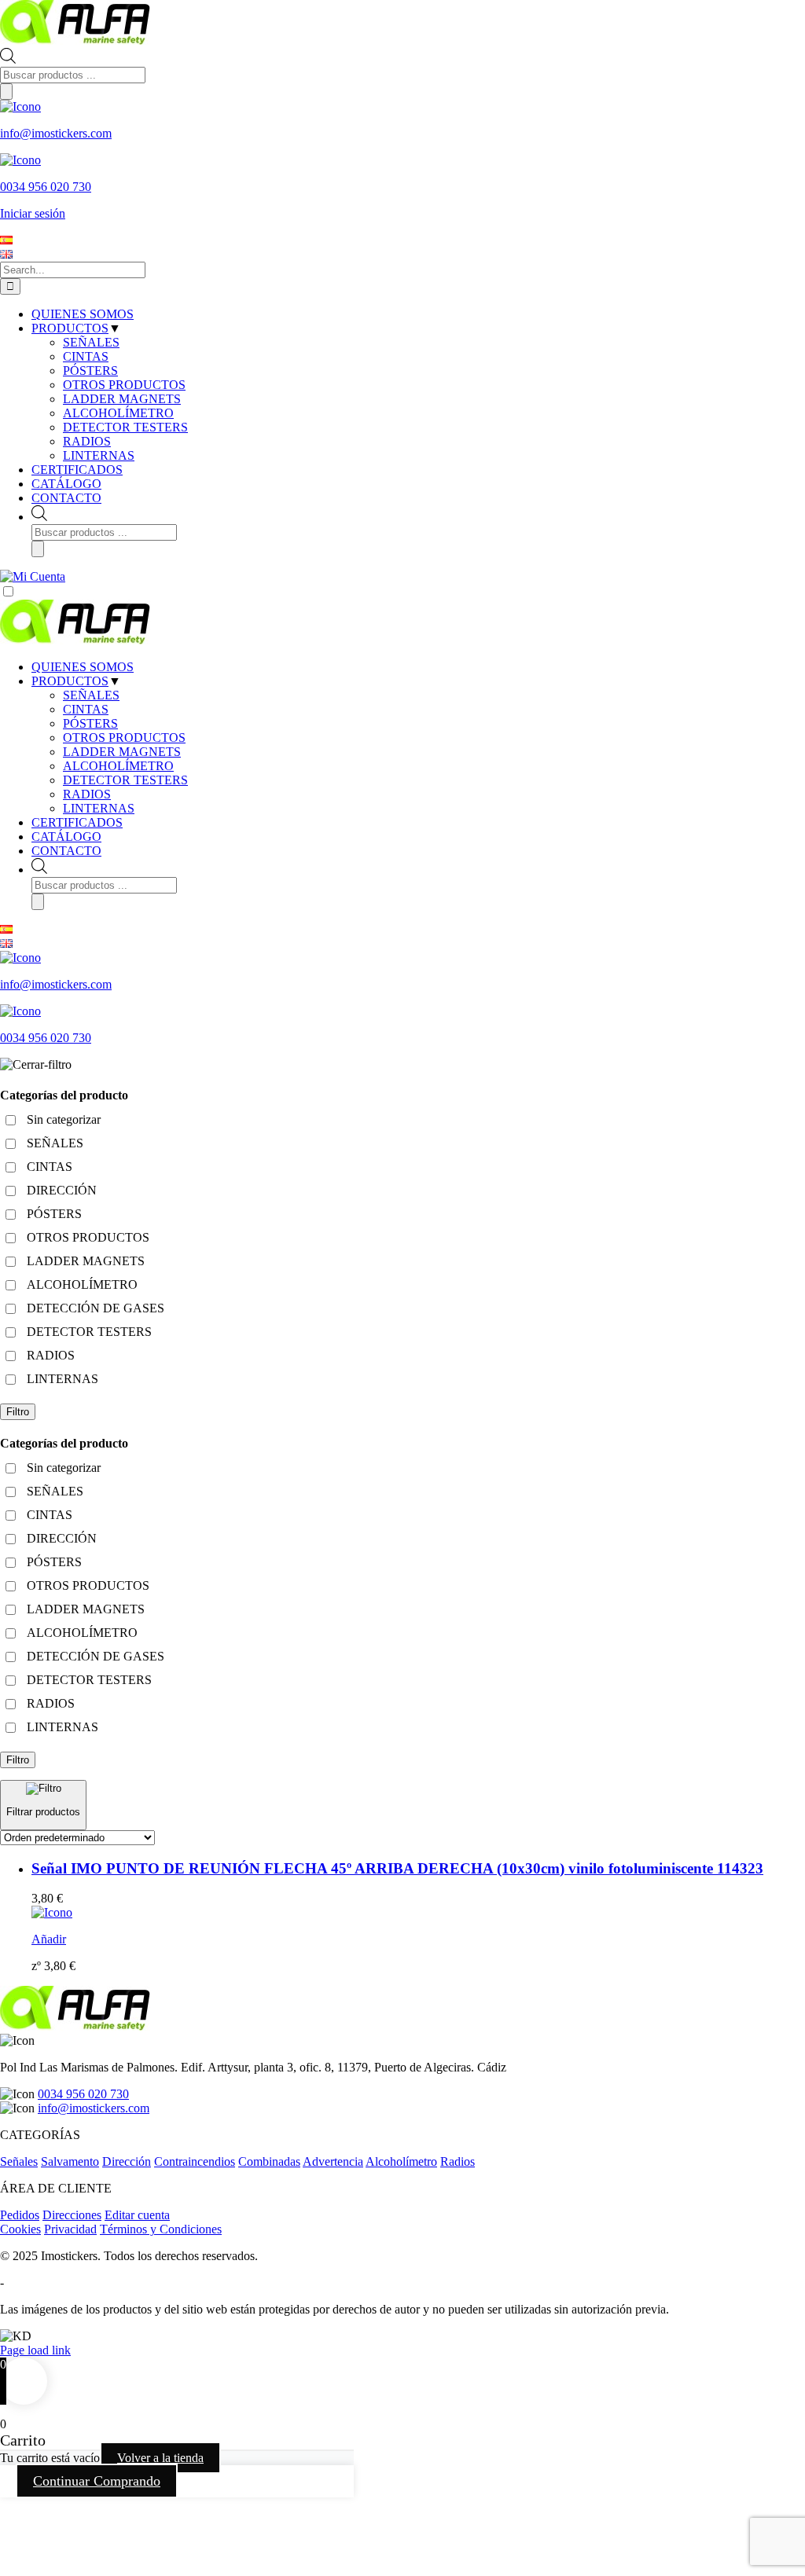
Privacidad (70, 2229)
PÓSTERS (90, 723)
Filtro (18, 1412)
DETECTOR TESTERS (125, 780)
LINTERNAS (99, 808)
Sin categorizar (64, 1119)
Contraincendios (195, 2161)
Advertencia (333, 2161)
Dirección (127, 2161)
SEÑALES (91, 695)
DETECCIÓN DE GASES (96, 1308)
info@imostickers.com (94, 2108)
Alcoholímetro (401, 2161)
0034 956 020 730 (83, 2094)
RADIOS (87, 794)
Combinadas (269, 2161)
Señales (19, 2161)
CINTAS (86, 709)
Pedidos (20, 2215)
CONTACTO (66, 851)
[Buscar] (6, 92)
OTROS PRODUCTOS (124, 738)
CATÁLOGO (66, 837)
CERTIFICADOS (77, 822)
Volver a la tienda (160, 2458)
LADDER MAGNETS (122, 752)
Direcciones (72, 2215)
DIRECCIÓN (62, 1190)
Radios (458, 2161)
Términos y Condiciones (161, 2229)
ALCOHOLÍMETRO (118, 766)
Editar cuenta (137, 2215)
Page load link (35, 2350)
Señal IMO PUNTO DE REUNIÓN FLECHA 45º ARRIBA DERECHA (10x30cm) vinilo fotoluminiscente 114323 (397, 1868)
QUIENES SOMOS (83, 667)
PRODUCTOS (70, 681)
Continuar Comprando (97, 2481)
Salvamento (70, 2161)
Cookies (20, 2229)
